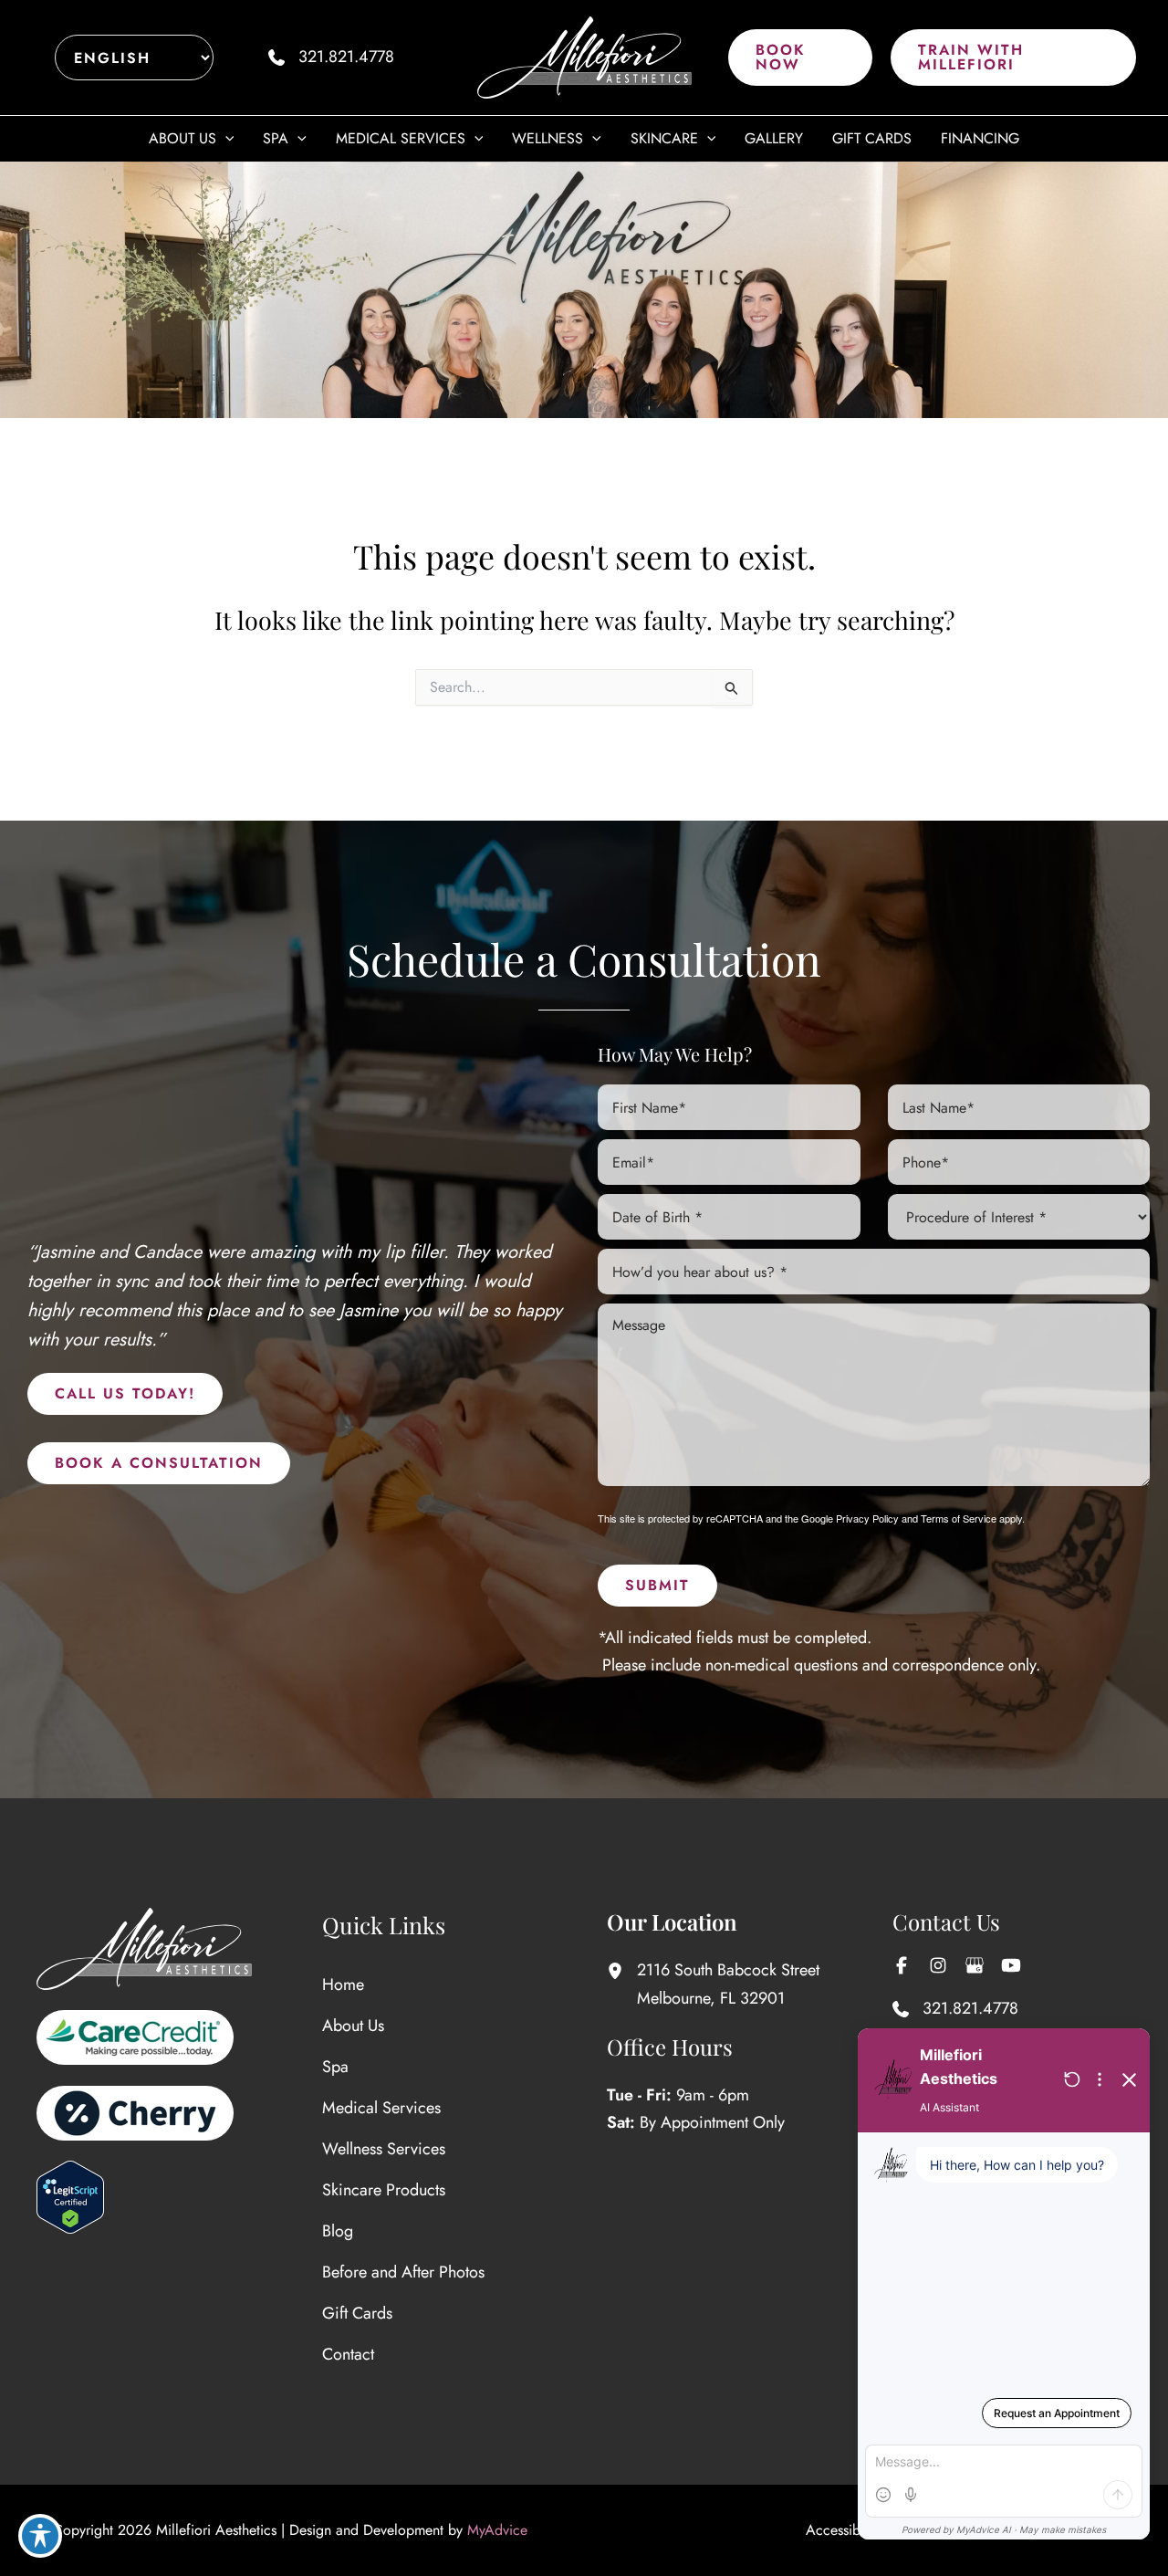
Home (343, 1984)
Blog (338, 2231)
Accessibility (844, 2530)
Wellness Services (384, 2149)
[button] (801, 58)
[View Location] (622, 1970)
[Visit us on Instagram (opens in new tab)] (938, 1965)
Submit (657, 1585)
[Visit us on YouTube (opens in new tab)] (1011, 1965)
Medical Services (381, 2108)
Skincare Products (384, 2190)
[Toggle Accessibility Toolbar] (40, 2536)
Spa (335, 2067)
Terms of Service (959, 1518)
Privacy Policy (867, 1518)
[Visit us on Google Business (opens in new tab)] (975, 1965)
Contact (348, 2354)
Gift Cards (357, 2313)
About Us (353, 2026)
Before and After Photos (403, 2272)
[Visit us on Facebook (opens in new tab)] (902, 1965)
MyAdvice (497, 2530)
